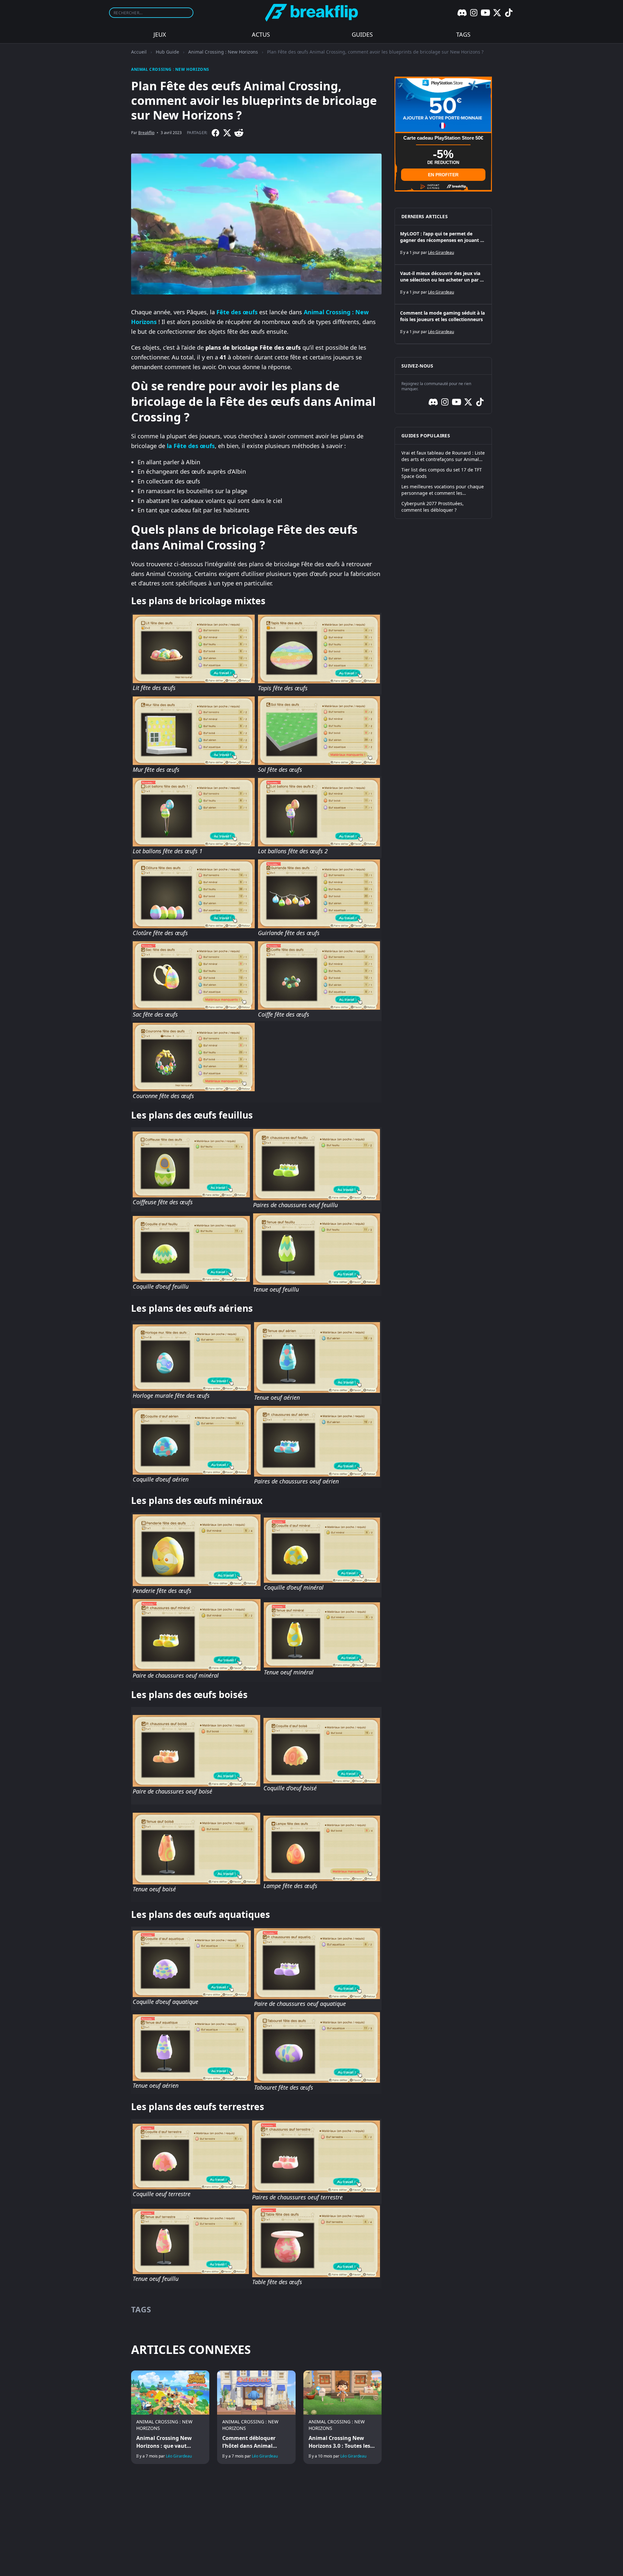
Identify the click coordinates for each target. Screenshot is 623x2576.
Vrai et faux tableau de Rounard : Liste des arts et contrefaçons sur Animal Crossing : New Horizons (443, 456)
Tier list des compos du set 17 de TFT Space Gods (442, 473)
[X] (497, 13)
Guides (362, 34)
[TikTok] (509, 13)
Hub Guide (167, 52)
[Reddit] (239, 133)
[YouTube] (485, 13)
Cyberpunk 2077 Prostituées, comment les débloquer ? (433, 507)
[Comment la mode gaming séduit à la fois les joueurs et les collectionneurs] (443, 324)
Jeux (160, 34)
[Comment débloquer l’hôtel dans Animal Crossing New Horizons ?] (256, 2417)
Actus (261, 34)
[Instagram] (474, 13)
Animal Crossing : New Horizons (223, 52)
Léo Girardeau (179, 2456)
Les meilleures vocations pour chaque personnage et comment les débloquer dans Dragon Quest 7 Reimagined (443, 490)
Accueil (139, 52)
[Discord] (462, 13)
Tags (463, 34)
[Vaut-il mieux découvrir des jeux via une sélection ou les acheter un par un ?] (443, 284)
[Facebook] (215, 133)
